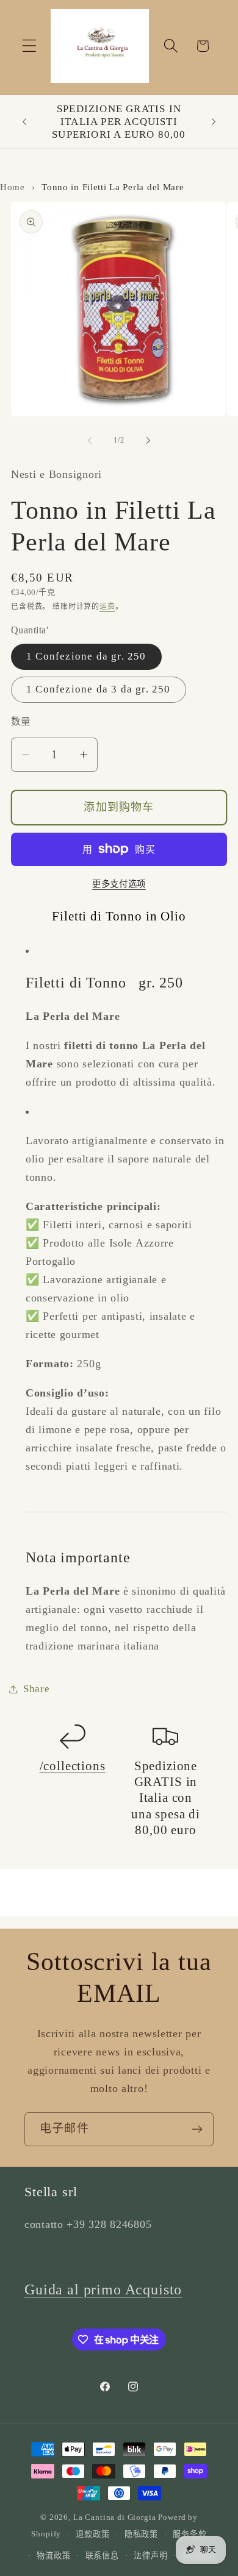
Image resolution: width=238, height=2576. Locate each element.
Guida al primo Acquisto (103, 2290)
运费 (107, 607)
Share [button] (37, 1689)
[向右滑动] (148, 441)
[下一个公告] (214, 121)
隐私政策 (141, 2534)
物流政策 (53, 2556)
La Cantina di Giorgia (115, 2517)
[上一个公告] (24, 121)
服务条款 (189, 2534)
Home (13, 187)
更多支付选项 (119, 884)
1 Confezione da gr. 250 (86, 656)
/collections (73, 1766)
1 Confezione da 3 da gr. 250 (99, 689)
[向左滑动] (90, 441)
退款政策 (92, 2534)
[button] (30, 46)
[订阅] (197, 2129)
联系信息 (102, 2556)
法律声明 (150, 2556)
